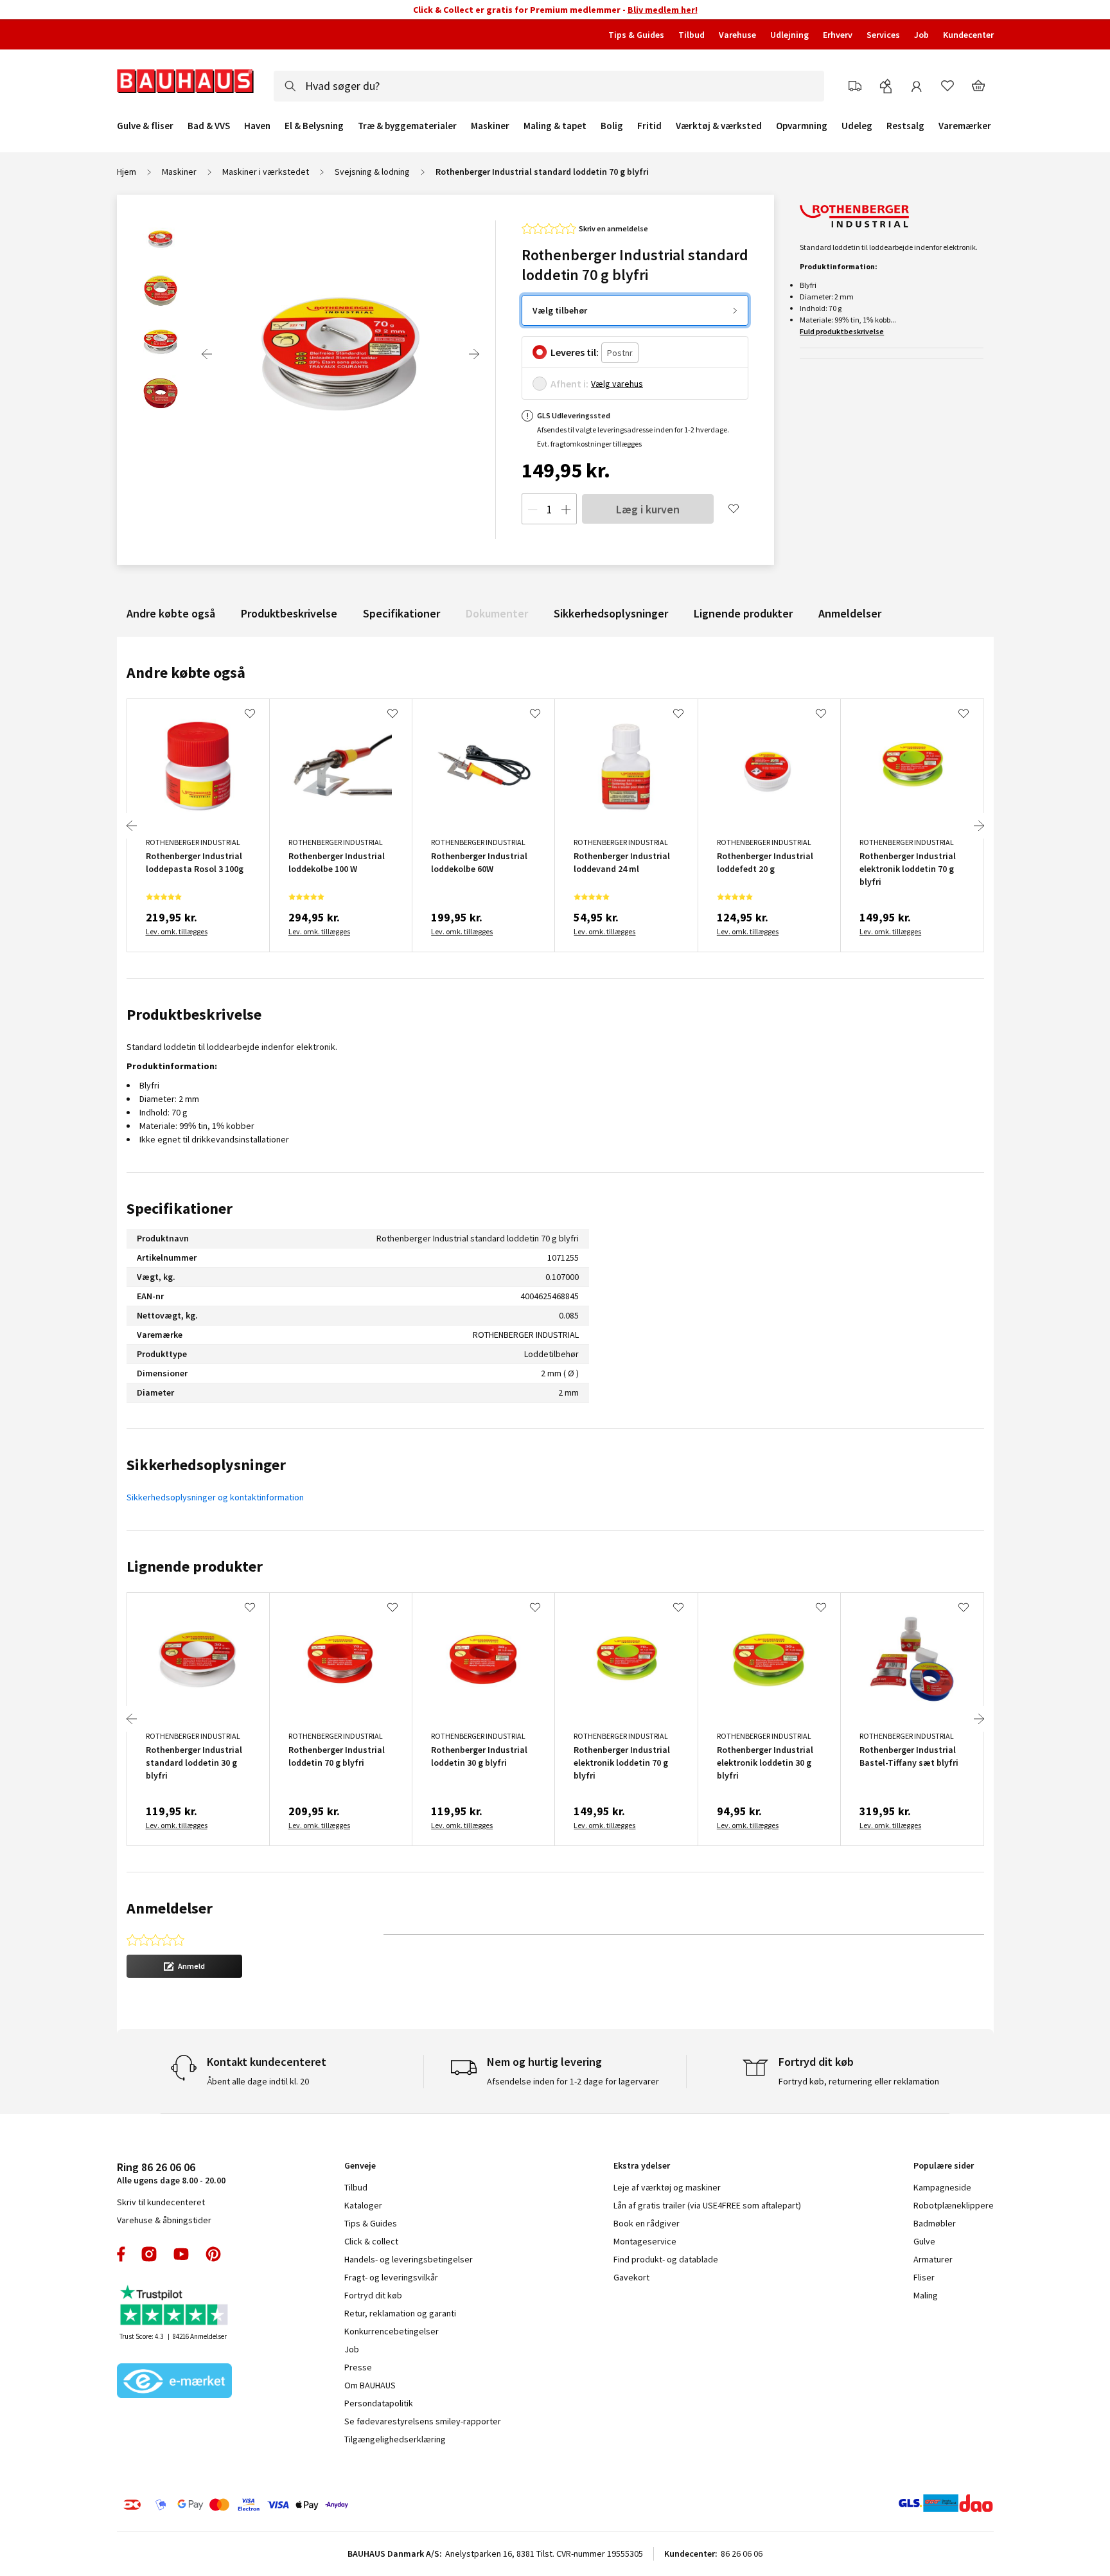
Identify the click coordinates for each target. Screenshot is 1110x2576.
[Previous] (207, 354)
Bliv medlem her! (663, 10)
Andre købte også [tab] (186, 672)
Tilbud (692, 35)
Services (883, 35)
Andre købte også (171, 613)
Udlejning (789, 35)
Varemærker (965, 126)
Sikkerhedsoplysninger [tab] (206, 1465)
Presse (358, 2367)
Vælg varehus (617, 384)
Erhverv (838, 35)
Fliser (924, 2277)
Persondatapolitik (379, 2403)
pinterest (213, 2254)
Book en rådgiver (647, 2223)
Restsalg (905, 126)
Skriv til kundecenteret (161, 2202)
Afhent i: (569, 384)
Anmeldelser (850, 613)
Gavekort (631, 2277)
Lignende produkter (743, 613)
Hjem (127, 172)
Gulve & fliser (145, 126)
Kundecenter (968, 35)
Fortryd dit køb (373, 2295)
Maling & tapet (555, 126)
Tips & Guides (636, 35)
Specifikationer (401, 613)
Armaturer (933, 2259)
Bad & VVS (209, 126)
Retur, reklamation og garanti (400, 2313)
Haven (257, 126)
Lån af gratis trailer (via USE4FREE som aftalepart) (707, 2205)
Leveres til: (575, 352)
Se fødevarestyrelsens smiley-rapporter (423, 2421)
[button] (184, 1966)
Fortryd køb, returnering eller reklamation (859, 2081)
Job (921, 35)
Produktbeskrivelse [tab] (194, 1014)
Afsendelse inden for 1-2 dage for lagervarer (573, 2081)
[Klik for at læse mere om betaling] (314, 2505)
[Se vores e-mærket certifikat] (175, 2382)
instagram (149, 2254)
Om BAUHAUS (370, 2385)
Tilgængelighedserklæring (395, 2439)
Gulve (924, 2241)
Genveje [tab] (360, 2165)
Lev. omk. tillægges (177, 931)
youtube (181, 2254)
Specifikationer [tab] (180, 1208)
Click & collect (371, 2241)
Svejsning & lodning (372, 172)
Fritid (649, 126)
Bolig (612, 126)
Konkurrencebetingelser (392, 2331)
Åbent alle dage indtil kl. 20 (258, 2081)
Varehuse (737, 35)
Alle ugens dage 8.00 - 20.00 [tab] (171, 2173)
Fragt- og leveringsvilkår (391, 2277)
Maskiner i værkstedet (266, 172)
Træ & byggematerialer (407, 126)
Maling (926, 2295)
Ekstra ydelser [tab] (642, 2165)
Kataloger (363, 2205)
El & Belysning (314, 126)
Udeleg (857, 126)
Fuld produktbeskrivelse (842, 331)
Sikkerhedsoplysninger (611, 613)
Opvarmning (802, 126)
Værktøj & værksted (719, 126)
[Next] (474, 354)
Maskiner (490, 126)
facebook (122, 2254)
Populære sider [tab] (944, 2165)
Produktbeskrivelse (289, 613)
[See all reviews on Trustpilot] (175, 2306)
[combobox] (549, 86)
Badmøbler (935, 2223)
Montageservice (645, 2241)
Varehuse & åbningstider (164, 2220)
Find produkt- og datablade (666, 2259)
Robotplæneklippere (954, 2205)
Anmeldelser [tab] (170, 1908)
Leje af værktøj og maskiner (667, 2187)
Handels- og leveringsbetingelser (409, 2259)
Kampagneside (942, 2187)
